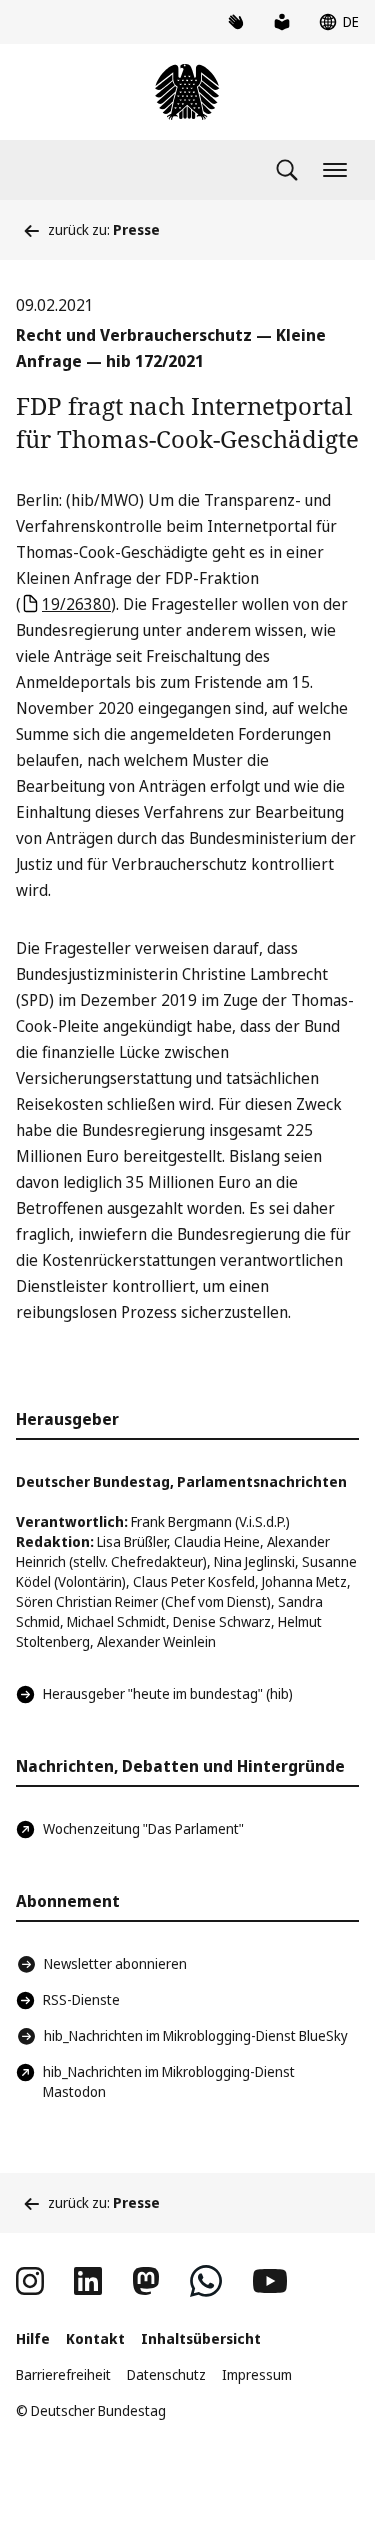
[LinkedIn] (88, 2281)
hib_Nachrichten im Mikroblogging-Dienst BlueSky (196, 2035)
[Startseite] (187, 92)
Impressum (257, 2374)
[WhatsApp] (206, 2281)
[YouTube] (270, 2281)
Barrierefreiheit (63, 2374)
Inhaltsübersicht (201, 2338)
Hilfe (33, 2338)
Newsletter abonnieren (115, 1963)
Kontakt (95, 2338)
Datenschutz (166, 2374)
